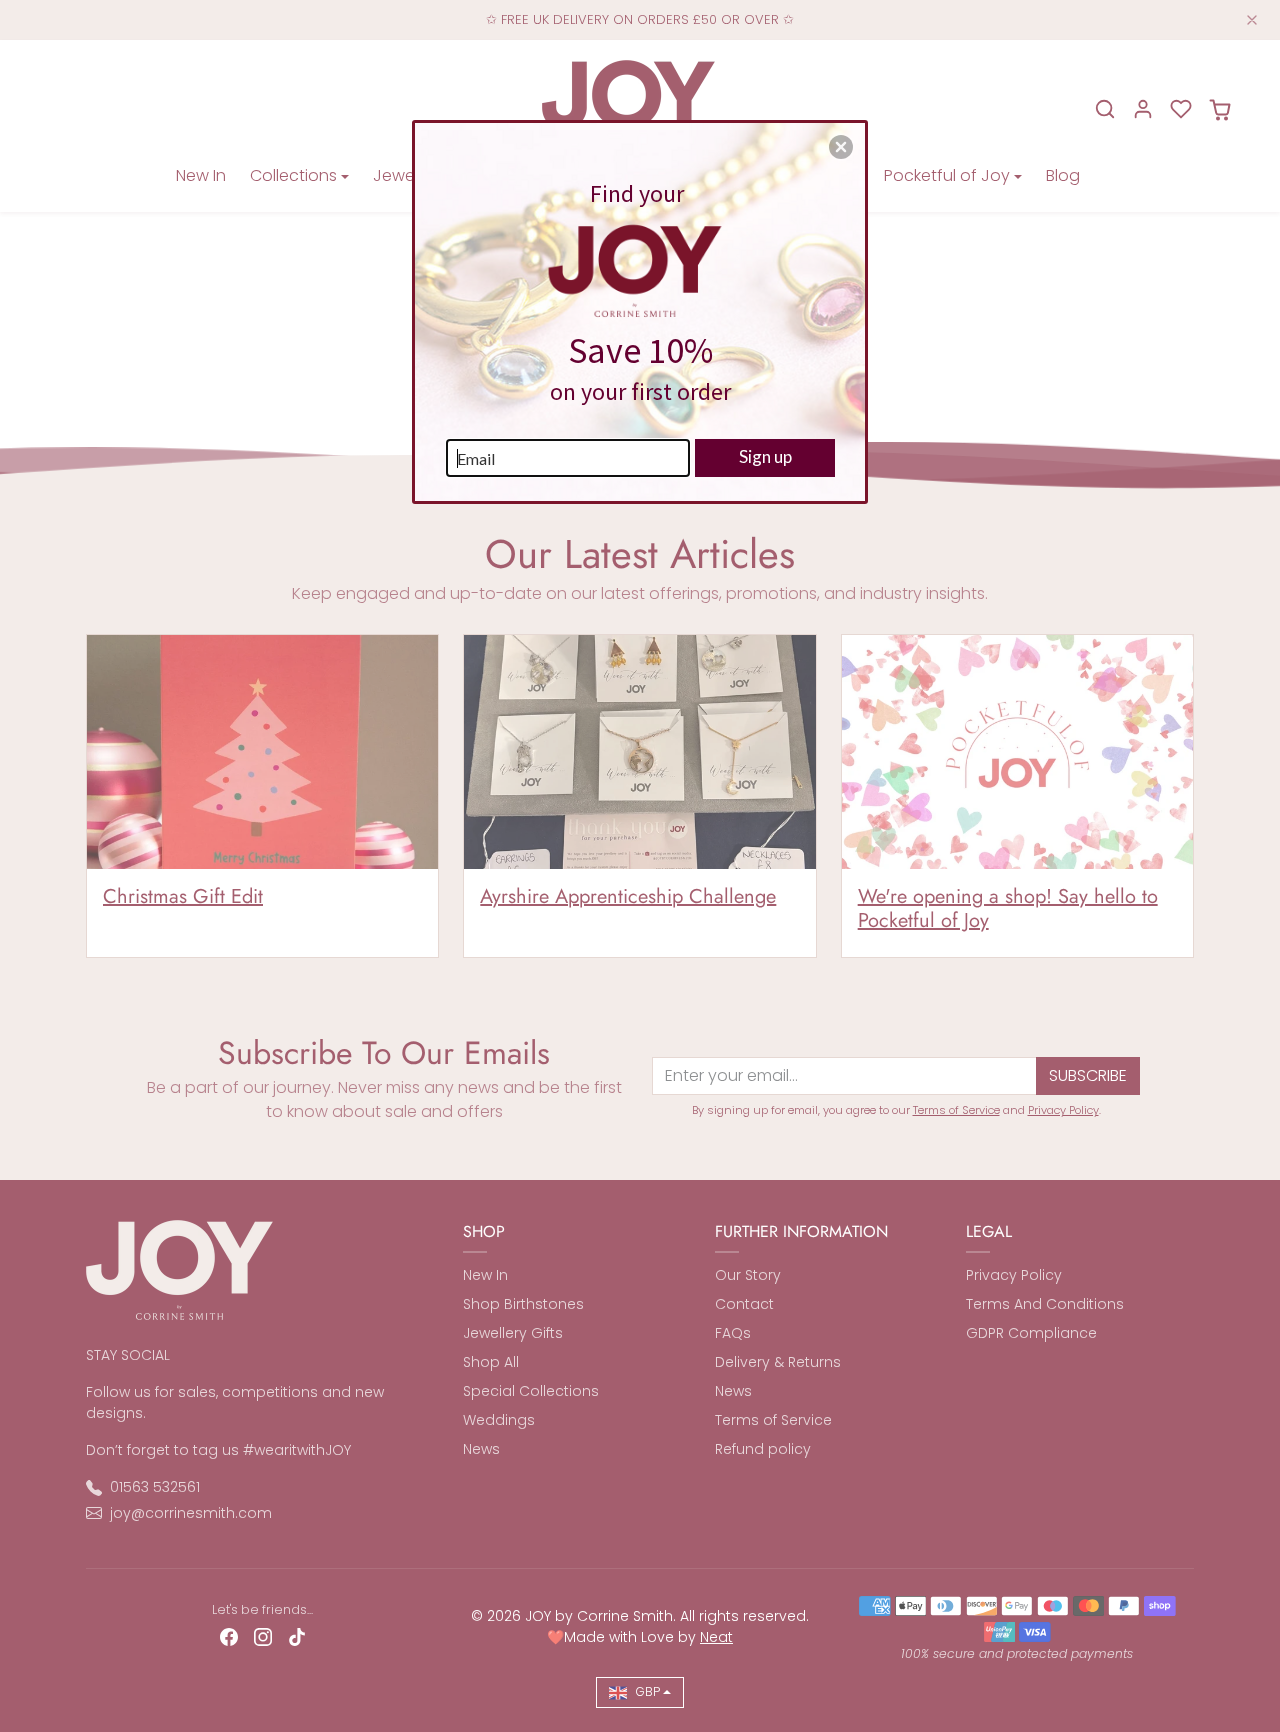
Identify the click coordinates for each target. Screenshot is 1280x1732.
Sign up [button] (765, 456)
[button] (841, 147)
